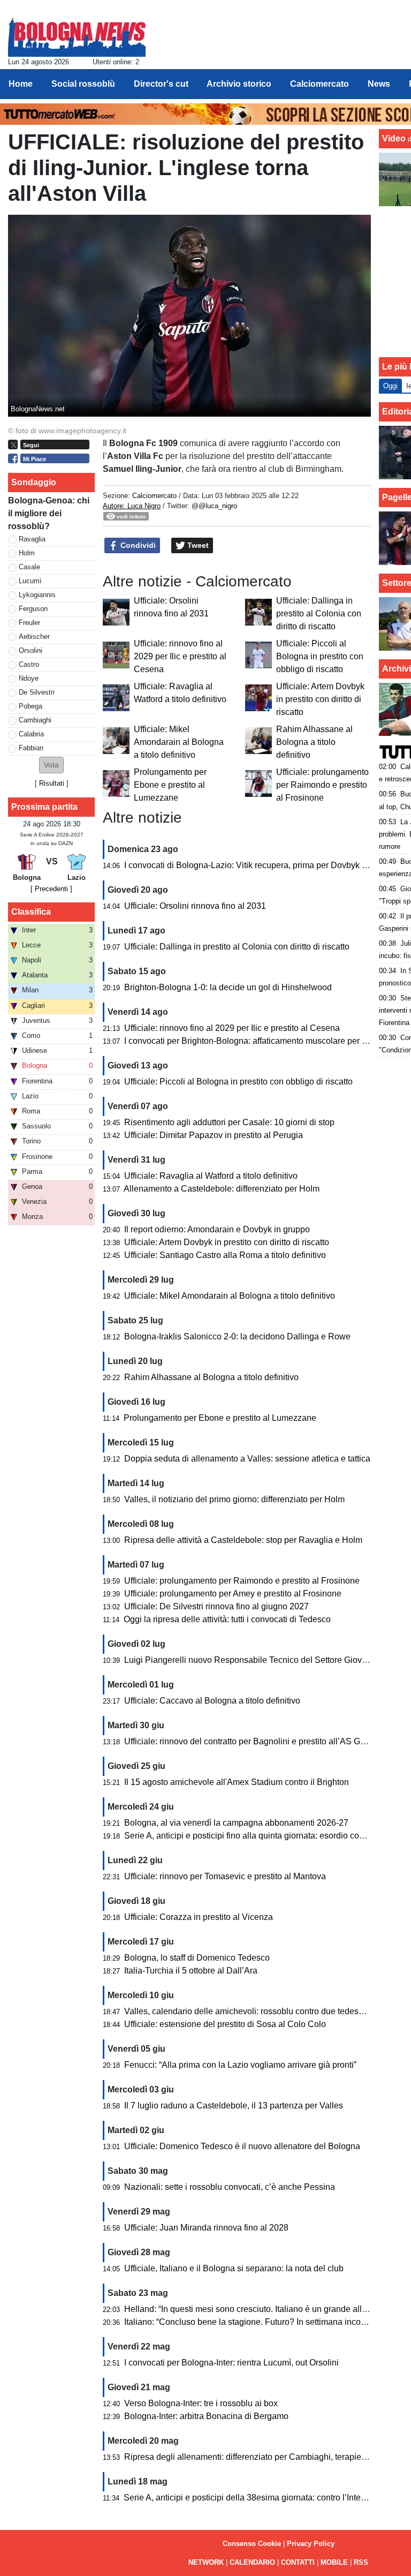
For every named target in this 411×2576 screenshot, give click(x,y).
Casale (29, 567)
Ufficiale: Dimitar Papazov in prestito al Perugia (214, 1135)
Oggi (390, 386)
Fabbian (31, 748)
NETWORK (206, 2562)
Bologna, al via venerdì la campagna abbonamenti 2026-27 (236, 1823)
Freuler (29, 623)
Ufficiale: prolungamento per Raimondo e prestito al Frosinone (322, 785)
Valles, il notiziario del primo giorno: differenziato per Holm (234, 1499)
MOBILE (334, 2562)
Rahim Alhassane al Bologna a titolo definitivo (314, 742)
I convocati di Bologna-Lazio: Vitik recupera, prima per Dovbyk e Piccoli (259, 865)
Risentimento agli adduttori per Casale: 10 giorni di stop (229, 1122)
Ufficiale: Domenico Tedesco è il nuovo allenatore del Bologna (242, 2146)
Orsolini (31, 650)
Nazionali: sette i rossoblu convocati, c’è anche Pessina (230, 2187)
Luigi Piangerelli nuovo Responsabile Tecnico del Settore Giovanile (252, 1660)
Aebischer (34, 637)
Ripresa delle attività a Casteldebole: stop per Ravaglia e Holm (243, 1540)
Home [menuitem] (21, 84)
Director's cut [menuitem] (161, 84)
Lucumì (30, 581)
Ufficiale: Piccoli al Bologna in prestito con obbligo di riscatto (320, 656)
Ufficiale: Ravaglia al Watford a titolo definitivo (211, 1176)
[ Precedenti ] (51, 889)
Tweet (197, 545)
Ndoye (29, 678)
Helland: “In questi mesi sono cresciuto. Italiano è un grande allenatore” (259, 2309)
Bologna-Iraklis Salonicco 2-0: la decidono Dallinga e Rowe (237, 1336)
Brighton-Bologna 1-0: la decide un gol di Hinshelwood (228, 987)
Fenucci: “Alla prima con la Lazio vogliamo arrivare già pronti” (240, 2065)
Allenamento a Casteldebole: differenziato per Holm (222, 1189)
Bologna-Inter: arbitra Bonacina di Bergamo (206, 2416)
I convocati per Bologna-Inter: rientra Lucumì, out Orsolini (231, 2363)
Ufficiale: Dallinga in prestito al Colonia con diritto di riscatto (319, 613)
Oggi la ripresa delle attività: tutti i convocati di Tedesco (227, 1619)
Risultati (52, 783)
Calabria (31, 734)
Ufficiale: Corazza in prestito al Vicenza (199, 1917)
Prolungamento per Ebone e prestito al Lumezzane (170, 785)
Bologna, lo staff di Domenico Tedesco (197, 1958)
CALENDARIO (252, 2562)
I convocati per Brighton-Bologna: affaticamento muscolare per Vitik (251, 1041)
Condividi (137, 545)
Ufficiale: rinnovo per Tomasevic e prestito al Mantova (225, 1876)
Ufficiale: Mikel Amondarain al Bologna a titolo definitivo (179, 742)
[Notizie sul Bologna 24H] (77, 33)
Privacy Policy (311, 2544)
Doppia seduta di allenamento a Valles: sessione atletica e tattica (247, 1459)
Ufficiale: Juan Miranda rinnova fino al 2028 (206, 2228)
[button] (51, 765)
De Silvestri (37, 692)
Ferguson (33, 609)
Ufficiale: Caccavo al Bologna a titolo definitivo (212, 1701)
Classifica (31, 912)
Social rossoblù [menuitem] (83, 84)
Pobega (31, 706)
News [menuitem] (379, 84)
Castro (29, 664)
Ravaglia (32, 539)
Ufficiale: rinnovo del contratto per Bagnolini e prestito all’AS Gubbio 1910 (264, 1741)
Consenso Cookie (252, 2544)
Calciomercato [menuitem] (319, 84)
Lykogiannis (37, 595)
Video (394, 138)
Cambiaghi (35, 720)
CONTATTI (298, 2562)
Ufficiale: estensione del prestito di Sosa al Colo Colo (225, 2024)
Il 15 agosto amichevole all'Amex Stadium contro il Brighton (237, 1782)
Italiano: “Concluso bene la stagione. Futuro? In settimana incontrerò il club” (267, 2322)
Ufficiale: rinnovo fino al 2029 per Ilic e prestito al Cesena (180, 656)
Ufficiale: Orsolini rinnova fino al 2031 (195, 906)
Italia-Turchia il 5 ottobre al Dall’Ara (191, 1971)
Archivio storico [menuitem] (239, 84)
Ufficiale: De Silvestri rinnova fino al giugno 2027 (216, 1606)
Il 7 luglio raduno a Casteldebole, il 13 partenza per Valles (234, 2106)
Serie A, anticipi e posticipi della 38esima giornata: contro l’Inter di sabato (262, 2498)
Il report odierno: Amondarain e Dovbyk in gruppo (217, 1229)
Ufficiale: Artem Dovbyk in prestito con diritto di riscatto (320, 699)
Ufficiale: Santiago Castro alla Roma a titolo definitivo (225, 1255)
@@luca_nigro (214, 506)
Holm (27, 553)
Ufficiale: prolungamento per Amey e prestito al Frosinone (233, 1594)
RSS (361, 2562)
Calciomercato (154, 496)
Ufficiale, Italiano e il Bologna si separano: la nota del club (234, 2268)
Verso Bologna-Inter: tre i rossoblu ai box (201, 2403)
